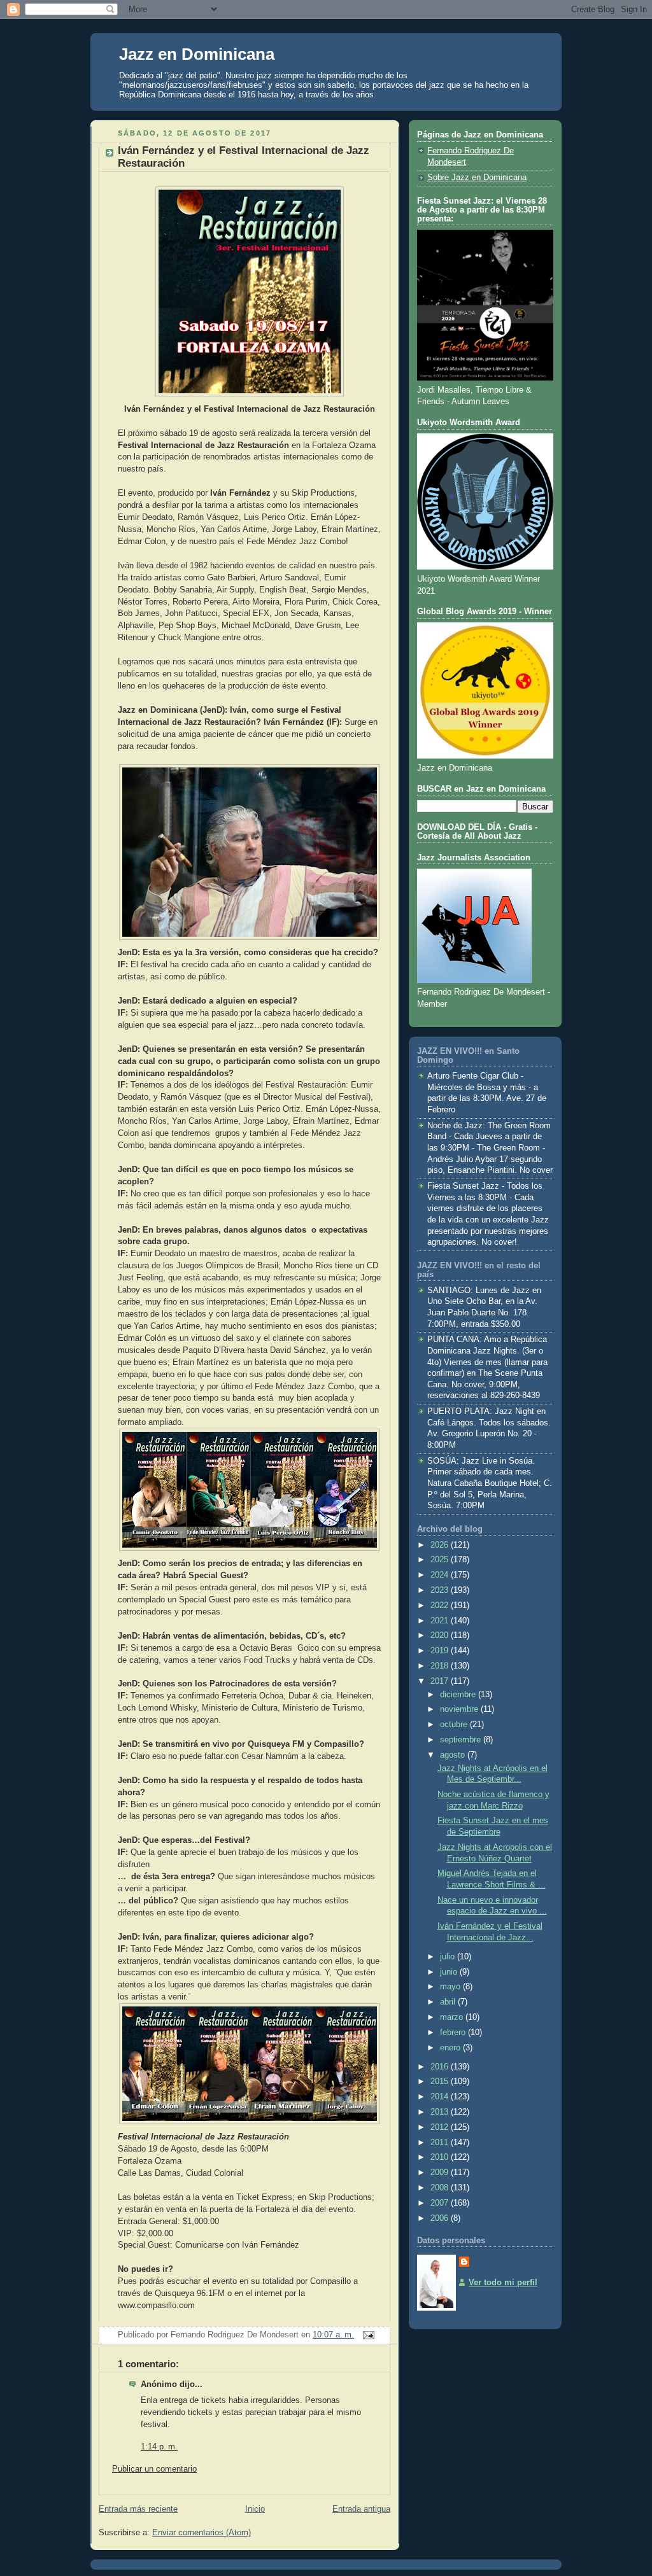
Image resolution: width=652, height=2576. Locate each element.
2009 (441, 2173)
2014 (441, 2097)
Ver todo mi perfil (503, 2283)
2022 (441, 1606)
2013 (441, 2112)
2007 (441, 2203)
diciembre (459, 1695)
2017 (441, 1681)
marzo (453, 2017)
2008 (441, 2188)
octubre (455, 1725)
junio (450, 1972)
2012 (441, 2127)
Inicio (255, 2509)
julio (449, 1957)
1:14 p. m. (159, 2447)
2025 (441, 1560)
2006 (441, 2218)
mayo (451, 1987)
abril (449, 2002)
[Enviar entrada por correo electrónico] (367, 2335)
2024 (441, 1575)
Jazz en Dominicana (197, 54)
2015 (441, 2082)
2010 (441, 2157)
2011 (441, 2143)
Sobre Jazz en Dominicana (477, 178)
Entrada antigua (361, 2509)
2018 (441, 1666)
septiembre (462, 1740)
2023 (441, 1590)
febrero (454, 2033)
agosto (454, 1755)
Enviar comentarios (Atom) (202, 2533)
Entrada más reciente (138, 2509)
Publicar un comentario (154, 2469)
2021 (441, 1621)
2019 (441, 1651)
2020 (441, 1635)
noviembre (460, 1709)
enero (451, 2048)
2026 (441, 1545)
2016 (441, 2067)
